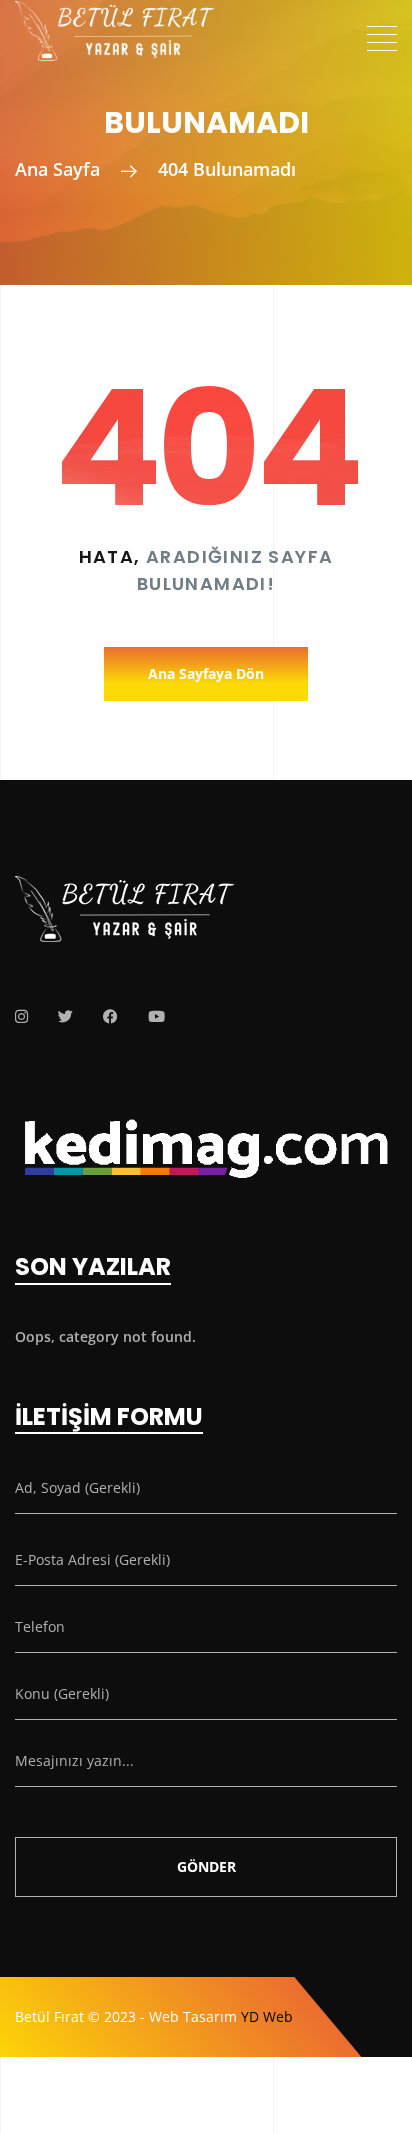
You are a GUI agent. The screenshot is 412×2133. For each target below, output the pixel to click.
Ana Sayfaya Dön (206, 673)
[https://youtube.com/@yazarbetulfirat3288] (156, 1016)
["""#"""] (21, 1016)
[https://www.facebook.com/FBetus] (110, 1016)
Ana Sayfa (57, 169)
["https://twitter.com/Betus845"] (65, 1016)
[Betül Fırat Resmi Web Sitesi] (115, 17)
